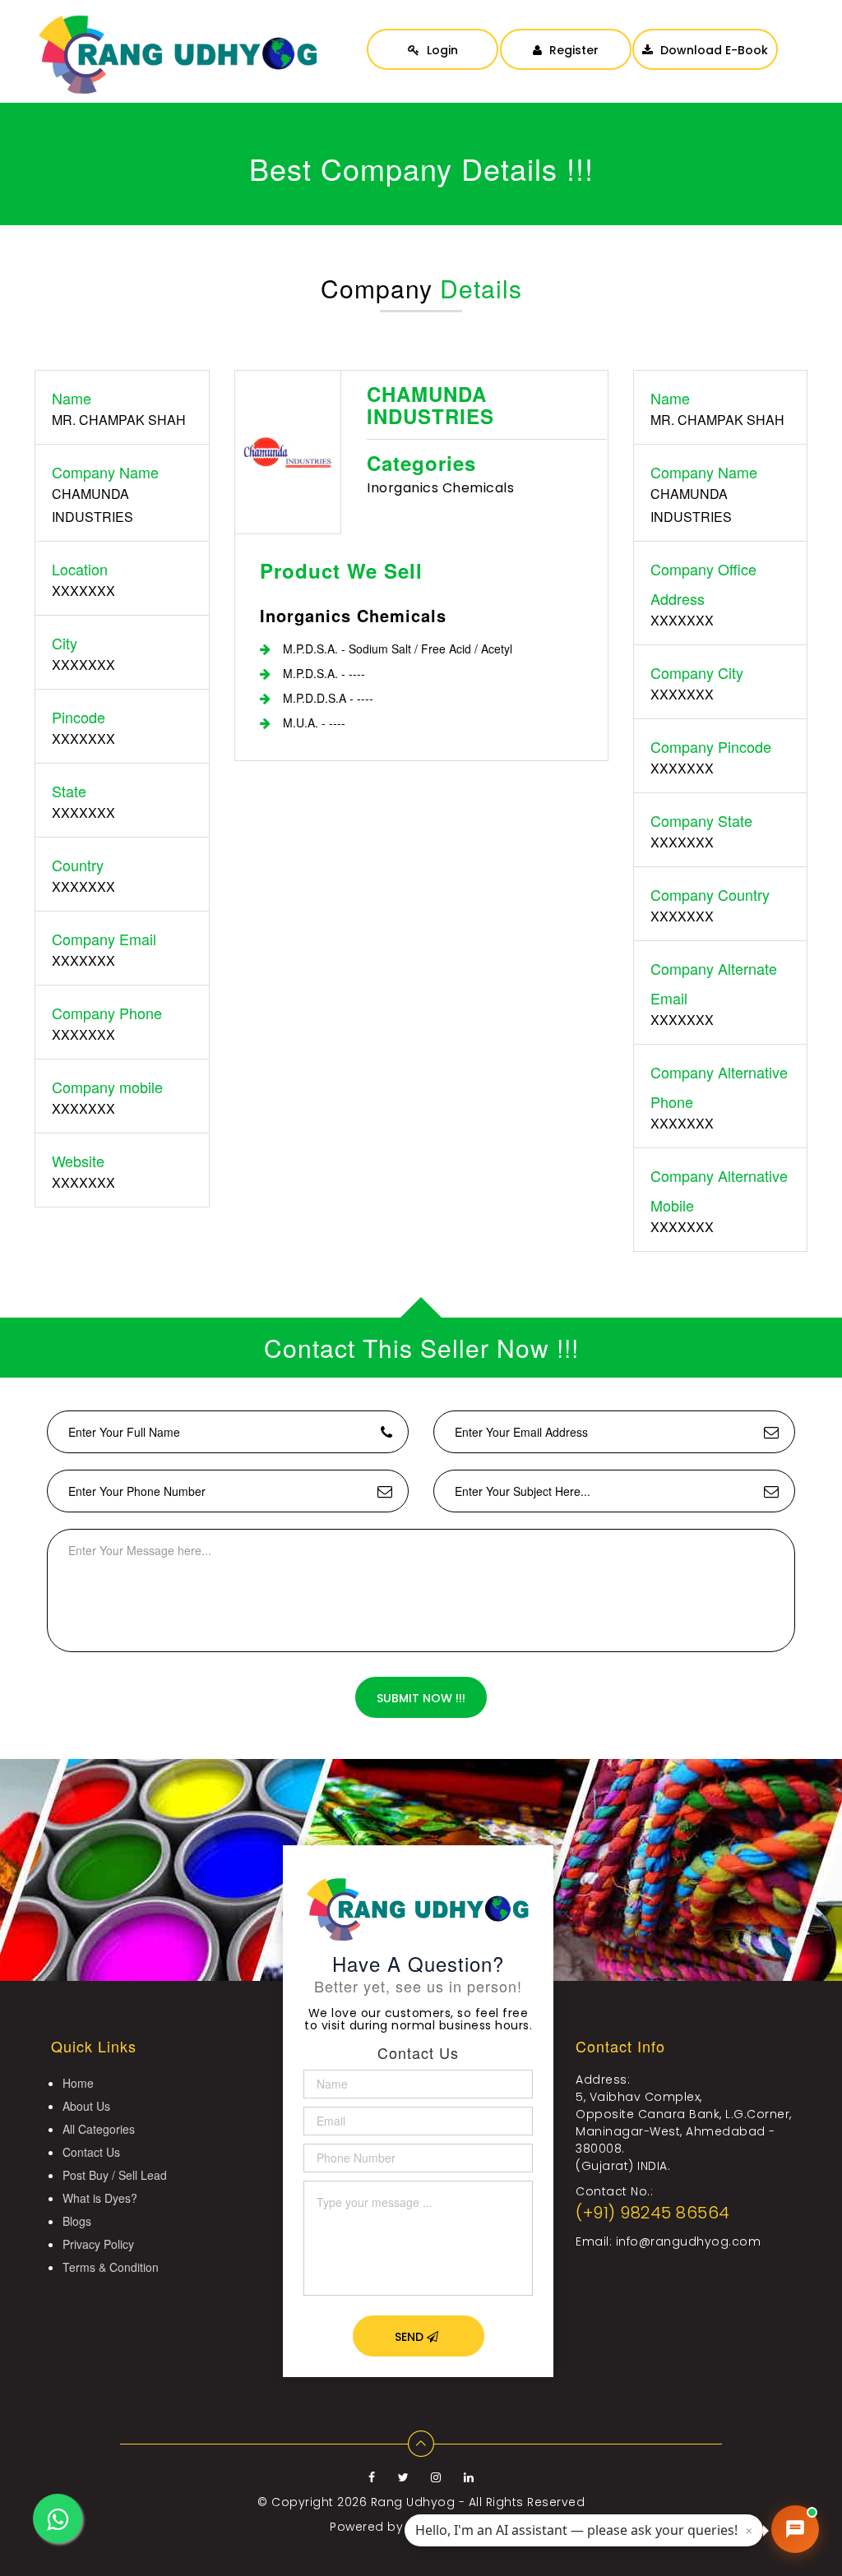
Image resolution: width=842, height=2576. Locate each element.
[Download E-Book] (705, 33)
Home (78, 2083)
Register (572, 50)
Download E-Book (712, 50)
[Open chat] (795, 2529)
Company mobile (107, 1087)
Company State (701, 820)
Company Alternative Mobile (719, 1190)
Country (78, 865)
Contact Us (91, 2152)
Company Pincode (711, 746)
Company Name (105, 472)
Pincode (79, 717)
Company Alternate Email (714, 983)
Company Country (710, 894)
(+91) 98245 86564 (653, 2213)
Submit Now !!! (421, 1698)
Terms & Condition (111, 2267)
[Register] (566, 33)
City (65, 643)
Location (80, 569)
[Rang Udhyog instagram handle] (438, 2477)
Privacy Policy (98, 2244)
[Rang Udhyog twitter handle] (405, 2477)
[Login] (433, 33)
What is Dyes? (100, 2198)
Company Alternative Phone (719, 1087)
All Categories (99, 2129)
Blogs (77, 2221)
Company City (697, 672)
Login (441, 50)
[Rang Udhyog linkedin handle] (469, 2477)
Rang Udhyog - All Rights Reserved (478, 2502)
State (69, 791)
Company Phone (107, 1013)
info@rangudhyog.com (689, 2241)
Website (78, 1161)
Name (72, 398)
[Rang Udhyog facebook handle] (374, 2477)
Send (411, 2337)
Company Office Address (703, 584)
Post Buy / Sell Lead (115, 2175)
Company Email (104, 939)
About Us (86, 2106)
